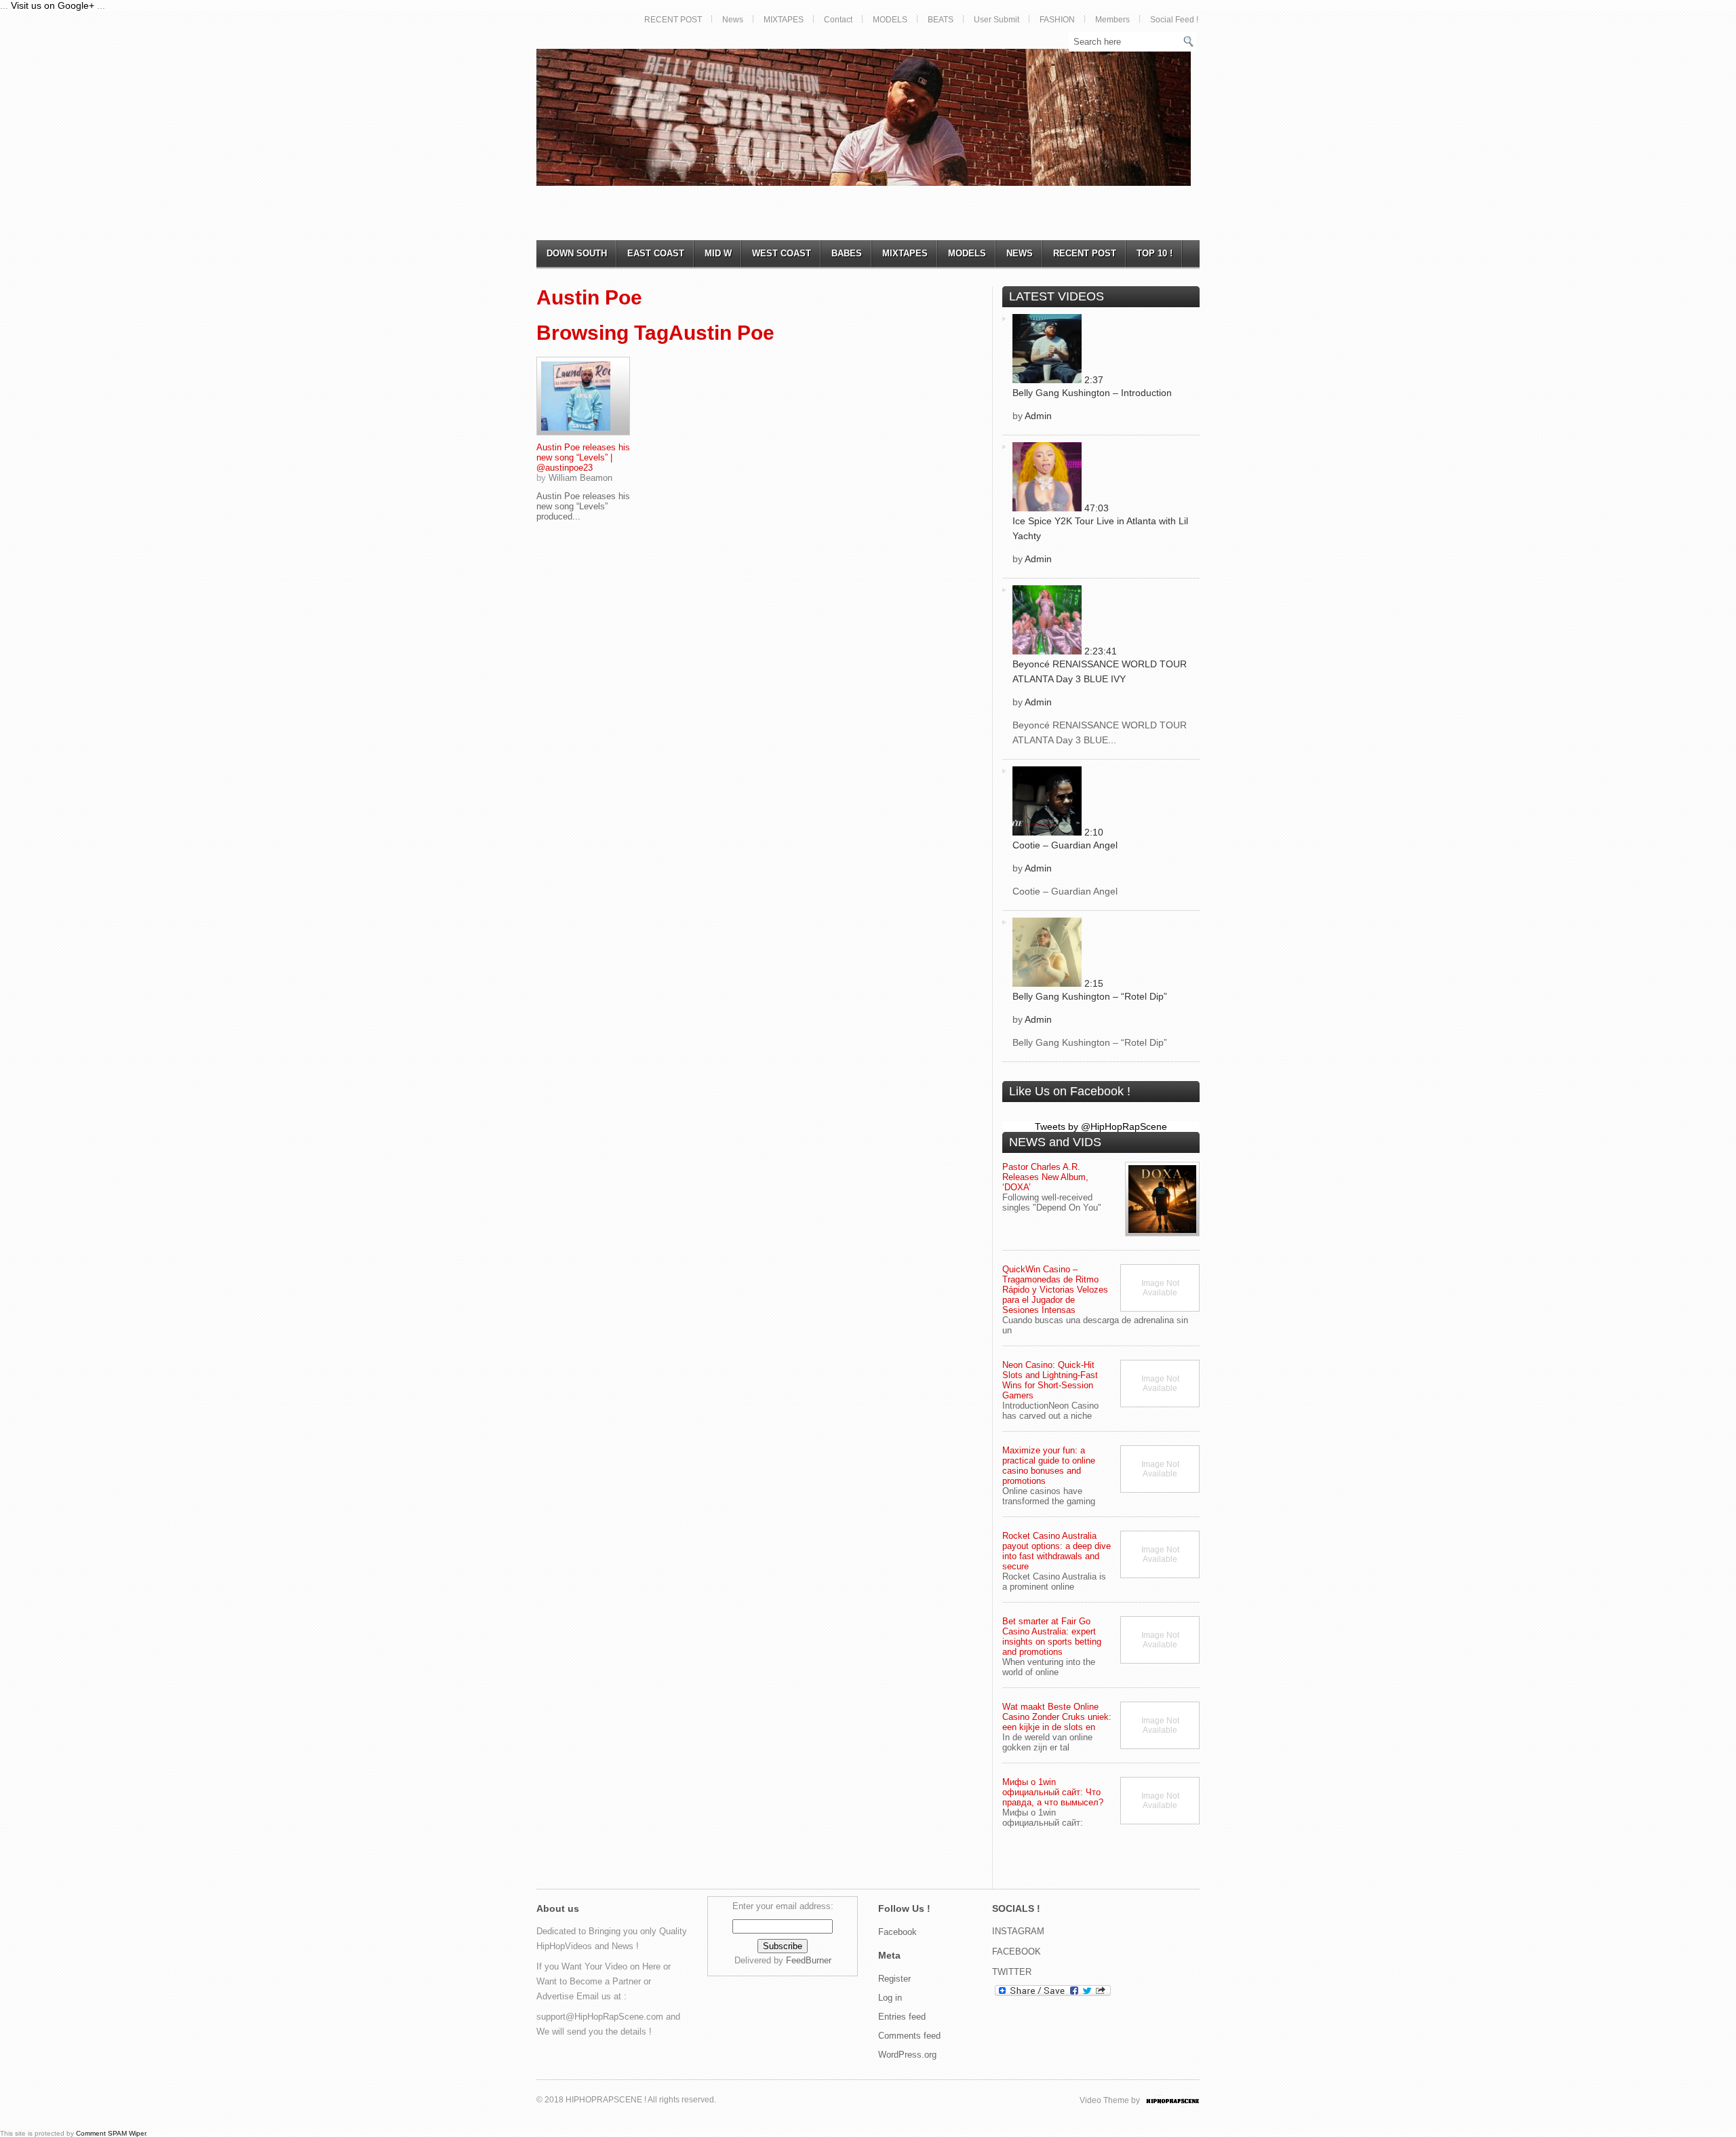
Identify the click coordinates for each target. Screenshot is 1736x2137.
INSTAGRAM (1018, 1931)
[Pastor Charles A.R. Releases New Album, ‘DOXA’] (1162, 1199)
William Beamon (580, 478)
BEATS (941, 20)
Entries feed (902, 2017)
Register (894, 1979)
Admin (1038, 416)
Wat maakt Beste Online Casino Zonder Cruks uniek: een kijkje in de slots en (1057, 1717)
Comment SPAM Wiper (111, 2133)
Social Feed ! (1174, 20)
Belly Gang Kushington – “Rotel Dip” (1090, 996)
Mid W (718, 253)
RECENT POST (673, 20)
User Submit (997, 20)
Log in (890, 1998)
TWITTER (1012, 1972)
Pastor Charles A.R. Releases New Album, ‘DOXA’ (1045, 1177)
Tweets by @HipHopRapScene (1101, 1126)
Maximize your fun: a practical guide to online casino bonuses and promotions (1049, 1466)
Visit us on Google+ (53, 5)
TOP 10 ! (1155, 253)
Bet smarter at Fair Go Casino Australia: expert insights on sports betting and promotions (1052, 1636)
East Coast (656, 253)
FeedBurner (809, 1960)
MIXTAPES (784, 20)
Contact (838, 20)
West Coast (782, 253)
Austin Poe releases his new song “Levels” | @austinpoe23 (583, 457)
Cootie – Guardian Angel (1065, 845)
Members (1112, 20)
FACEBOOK (1017, 1952)
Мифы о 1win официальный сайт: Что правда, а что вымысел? (1053, 1792)
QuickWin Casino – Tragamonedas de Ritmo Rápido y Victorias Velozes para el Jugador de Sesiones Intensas (1055, 1290)
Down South (577, 253)
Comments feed (909, 2036)
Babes (847, 253)
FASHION (1057, 20)
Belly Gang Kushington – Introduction (1092, 393)
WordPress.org (907, 2055)
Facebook (897, 1932)
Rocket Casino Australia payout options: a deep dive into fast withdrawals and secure (1057, 1551)
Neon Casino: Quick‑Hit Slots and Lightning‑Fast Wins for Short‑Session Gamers (1050, 1380)
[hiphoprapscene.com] (1186, 2100)
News (733, 20)
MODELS (890, 20)
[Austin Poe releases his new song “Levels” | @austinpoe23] (583, 396)
